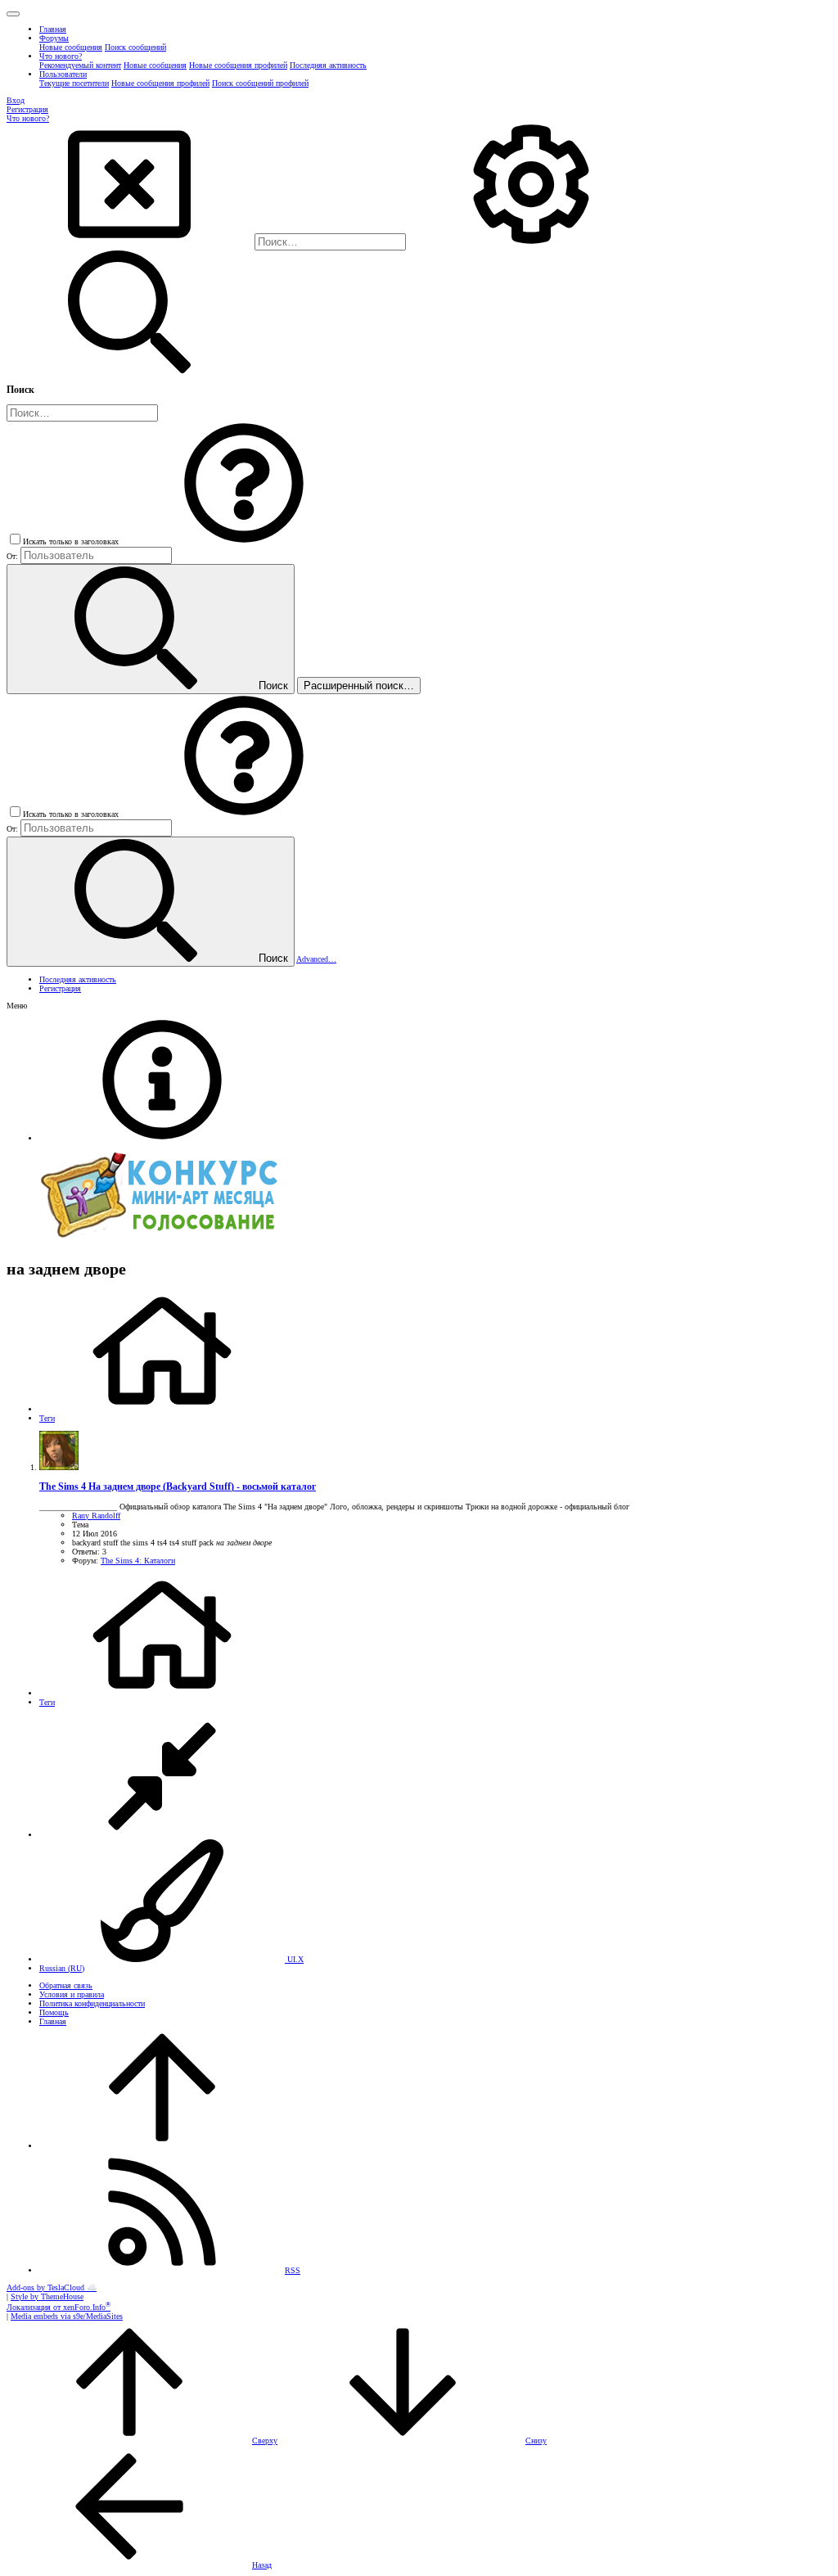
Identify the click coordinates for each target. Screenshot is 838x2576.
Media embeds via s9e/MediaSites (67, 2316)
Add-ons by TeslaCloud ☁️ (52, 2287)
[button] (13, 14)
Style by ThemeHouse (47, 2296)
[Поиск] (531, 243)
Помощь (54, 2012)
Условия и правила (72, 1994)
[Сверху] (162, 2146)
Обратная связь (66, 1985)
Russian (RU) (62, 1968)
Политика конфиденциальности (92, 2003)
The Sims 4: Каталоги (138, 1561)
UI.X (294, 1959)
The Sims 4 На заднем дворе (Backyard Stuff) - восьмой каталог (178, 1487)
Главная (53, 2021)
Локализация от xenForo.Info (59, 2307)
